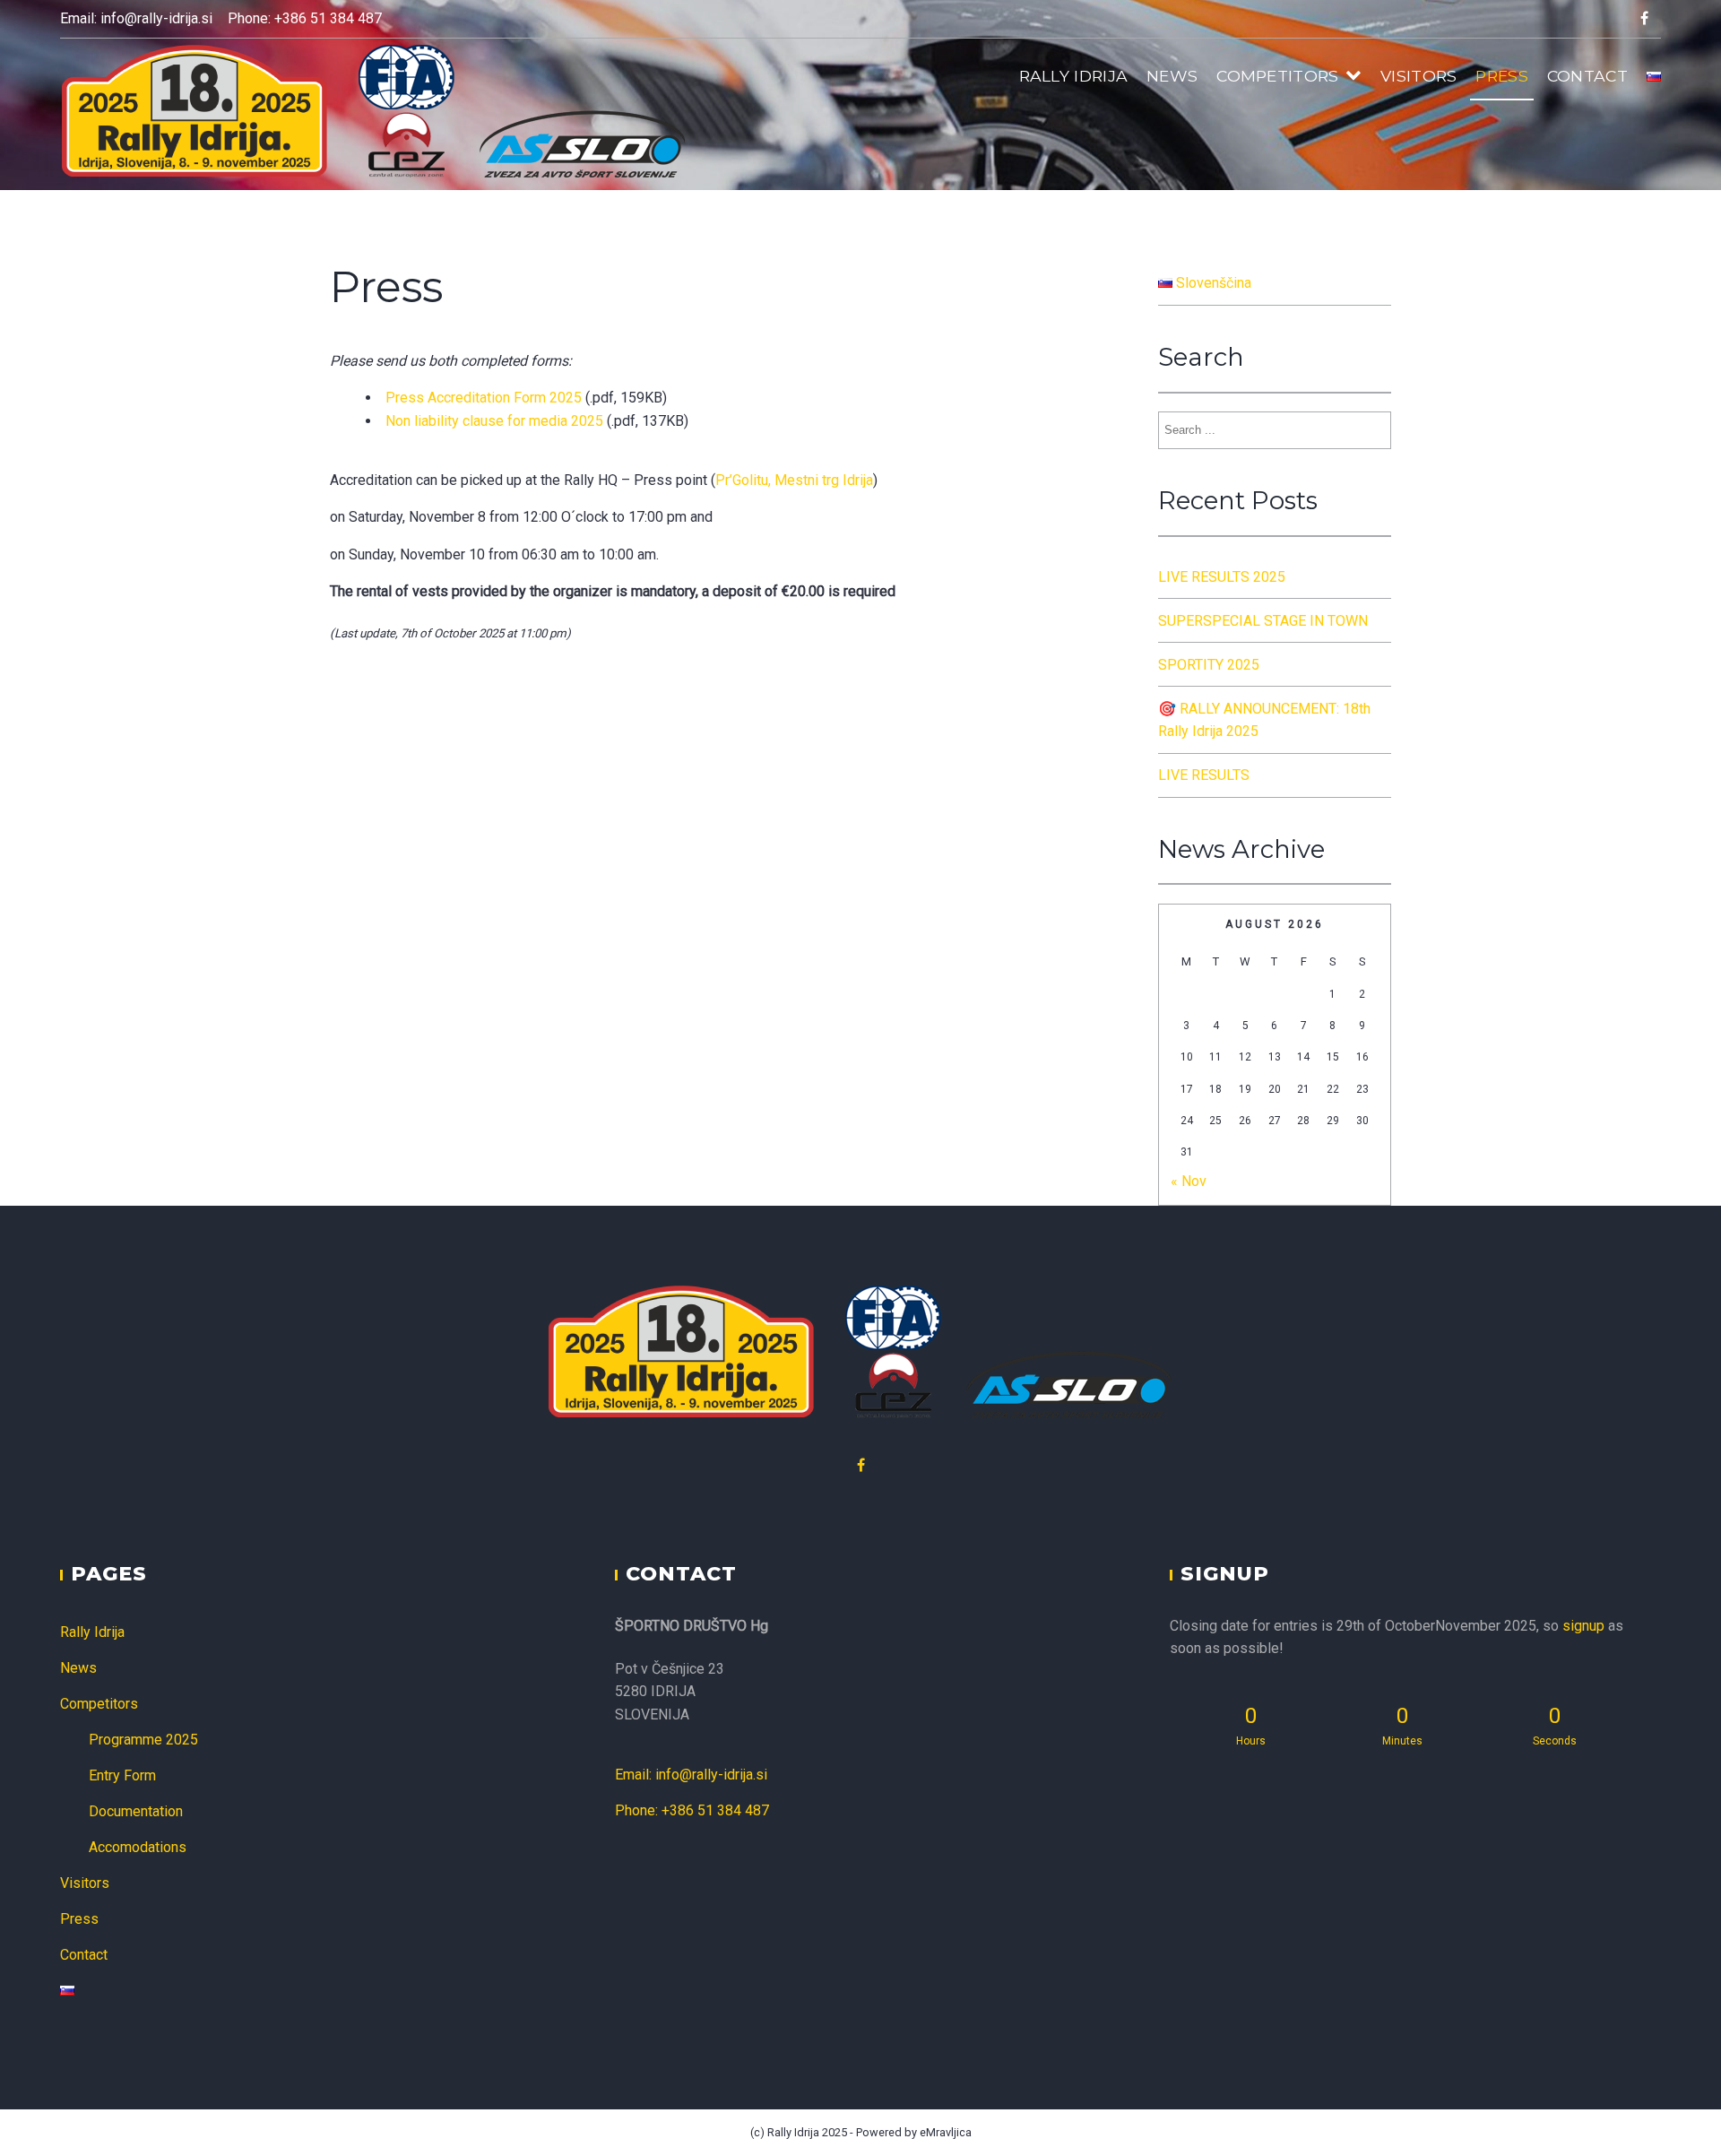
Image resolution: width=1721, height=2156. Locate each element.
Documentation (136, 1811)
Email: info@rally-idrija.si (136, 18)
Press (1502, 76)
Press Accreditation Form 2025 (484, 398)
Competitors (1278, 76)
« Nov (1189, 1181)
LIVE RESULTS (1204, 775)
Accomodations (138, 1847)
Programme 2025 (143, 1740)
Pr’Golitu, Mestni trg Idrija (794, 480)
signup (1583, 1626)
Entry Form (122, 1775)
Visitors (1419, 76)
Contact (1587, 76)
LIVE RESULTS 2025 (1222, 577)
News (1172, 76)
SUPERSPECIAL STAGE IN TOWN (1263, 621)
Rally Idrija (1074, 76)
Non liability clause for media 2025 (494, 421)
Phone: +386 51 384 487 (305, 18)
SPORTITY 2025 (1209, 665)
